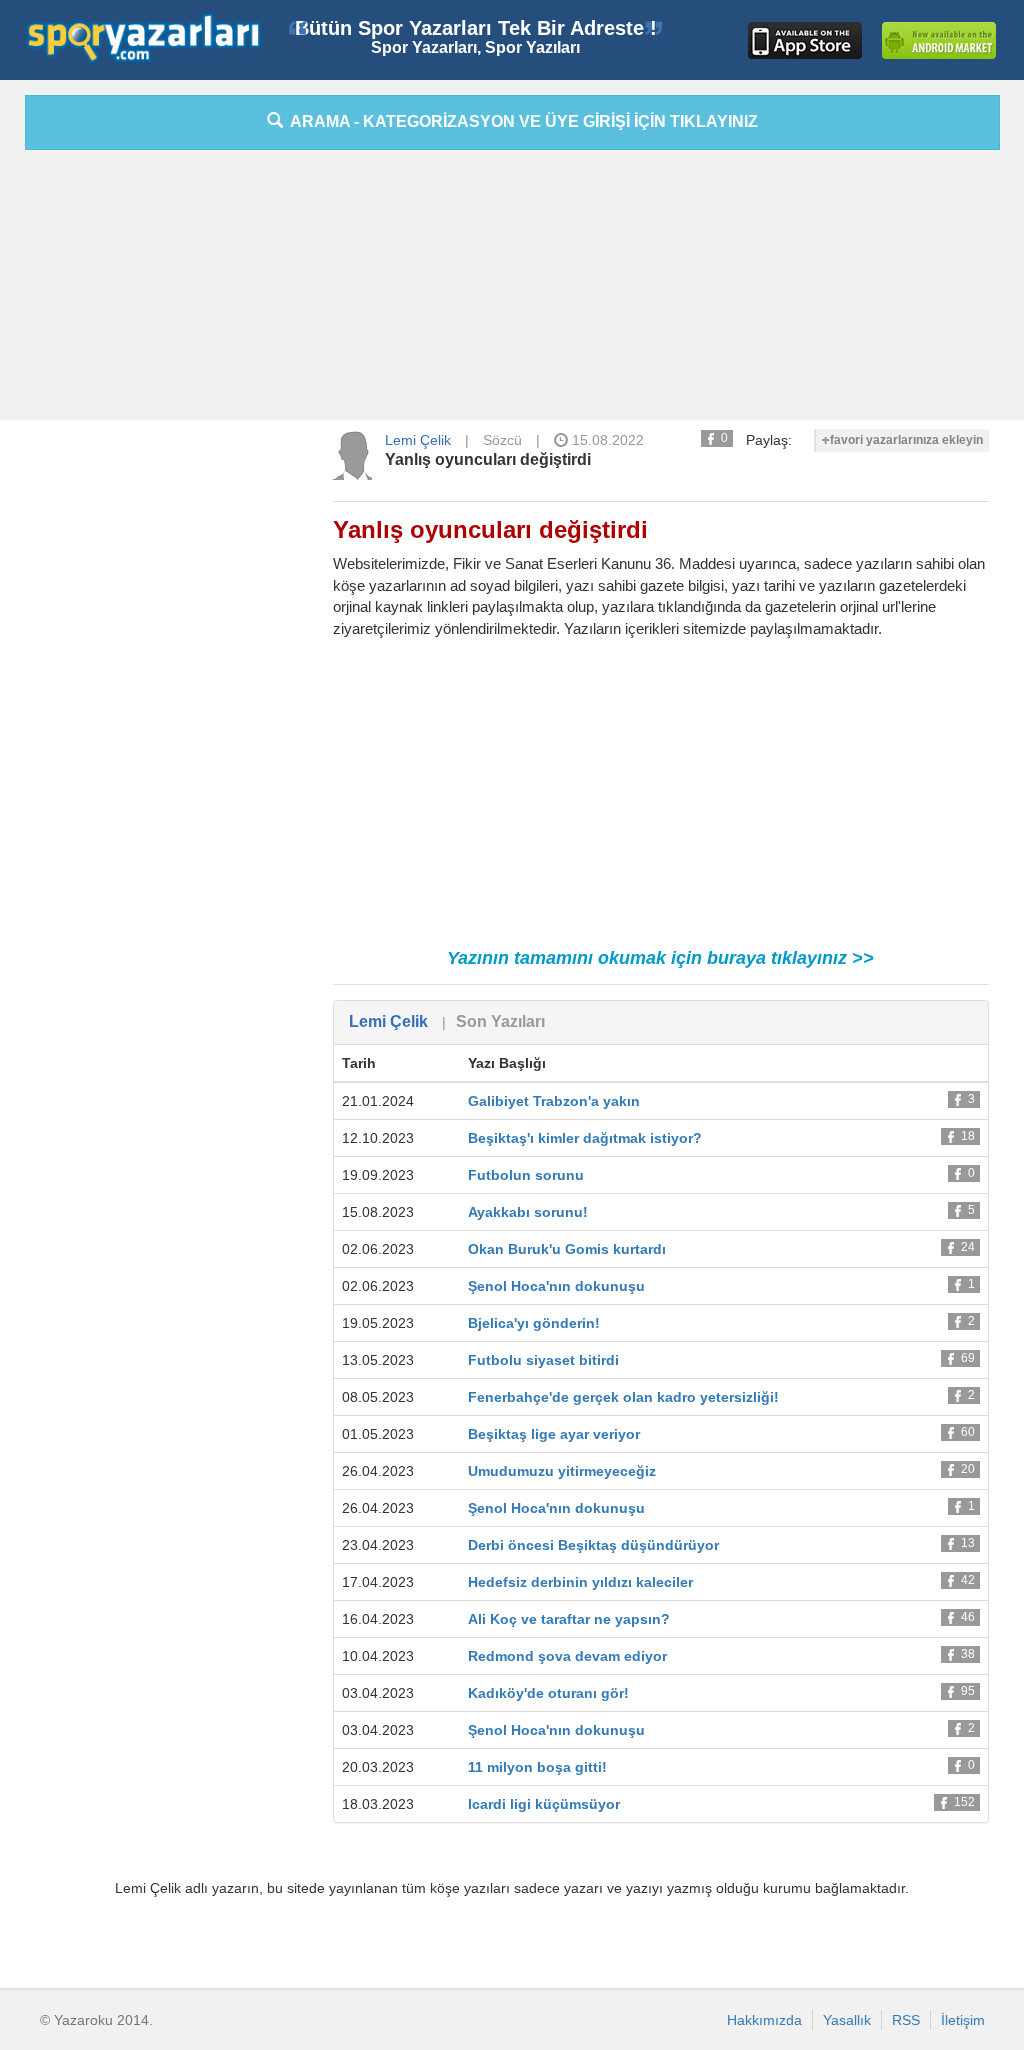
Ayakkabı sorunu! (528, 1212)
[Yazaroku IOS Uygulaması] (805, 40)
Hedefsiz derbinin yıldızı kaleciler (580, 1582)
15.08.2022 (606, 440)
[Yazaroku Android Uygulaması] (939, 40)
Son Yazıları (500, 1021)
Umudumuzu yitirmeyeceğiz (562, 1471)
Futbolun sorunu (526, 1175)
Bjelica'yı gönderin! (534, 1323)
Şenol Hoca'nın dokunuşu (556, 1286)
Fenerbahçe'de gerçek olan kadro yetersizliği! (623, 1397)
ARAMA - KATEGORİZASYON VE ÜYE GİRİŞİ (520, 121)
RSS (906, 2020)
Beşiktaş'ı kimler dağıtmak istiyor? (585, 1138)
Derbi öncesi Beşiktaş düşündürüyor (593, 1545)
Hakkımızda (764, 2020)
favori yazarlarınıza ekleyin (906, 440)
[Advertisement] (512, 290)
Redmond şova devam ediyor (567, 1656)
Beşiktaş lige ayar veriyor (554, 1434)
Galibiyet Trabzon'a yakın (554, 1101)
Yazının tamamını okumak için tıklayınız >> (660, 958)
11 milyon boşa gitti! (537, 1767)
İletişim (963, 2020)
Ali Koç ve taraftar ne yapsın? (569, 1619)
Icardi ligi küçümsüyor (544, 1804)
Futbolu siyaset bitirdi (543, 1360)
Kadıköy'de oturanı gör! (548, 1693)
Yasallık (847, 2020)
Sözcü (502, 440)
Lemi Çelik (418, 440)
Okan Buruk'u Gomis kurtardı (567, 1249)
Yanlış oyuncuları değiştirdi (488, 459)
